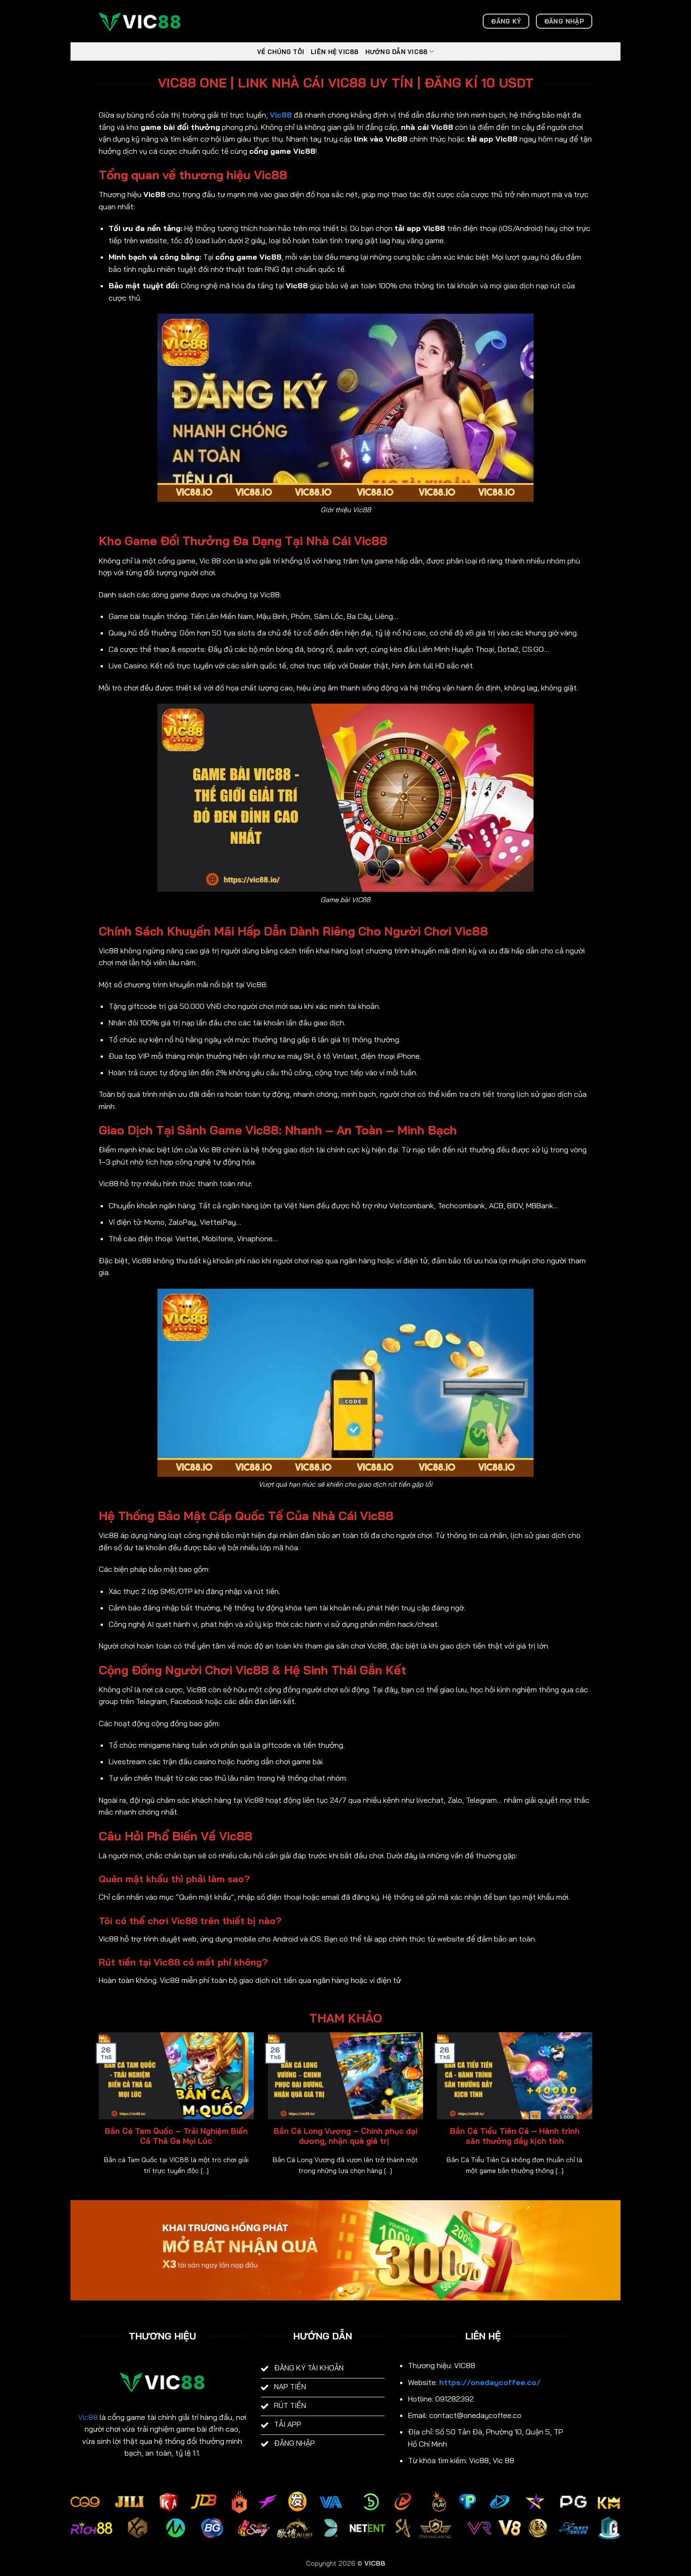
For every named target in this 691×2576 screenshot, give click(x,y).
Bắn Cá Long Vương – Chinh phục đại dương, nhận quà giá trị (345, 2136)
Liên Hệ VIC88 (334, 52)
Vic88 (88, 2417)
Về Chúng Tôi (281, 52)
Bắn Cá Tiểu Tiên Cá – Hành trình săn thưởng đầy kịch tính (515, 2136)
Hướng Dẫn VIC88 (397, 52)
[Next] (594, 2116)
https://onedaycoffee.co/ (490, 2382)
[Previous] (97, 2116)
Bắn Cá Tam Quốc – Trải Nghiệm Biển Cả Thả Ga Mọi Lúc (176, 2136)
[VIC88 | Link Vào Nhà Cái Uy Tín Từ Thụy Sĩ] (146, 21)
